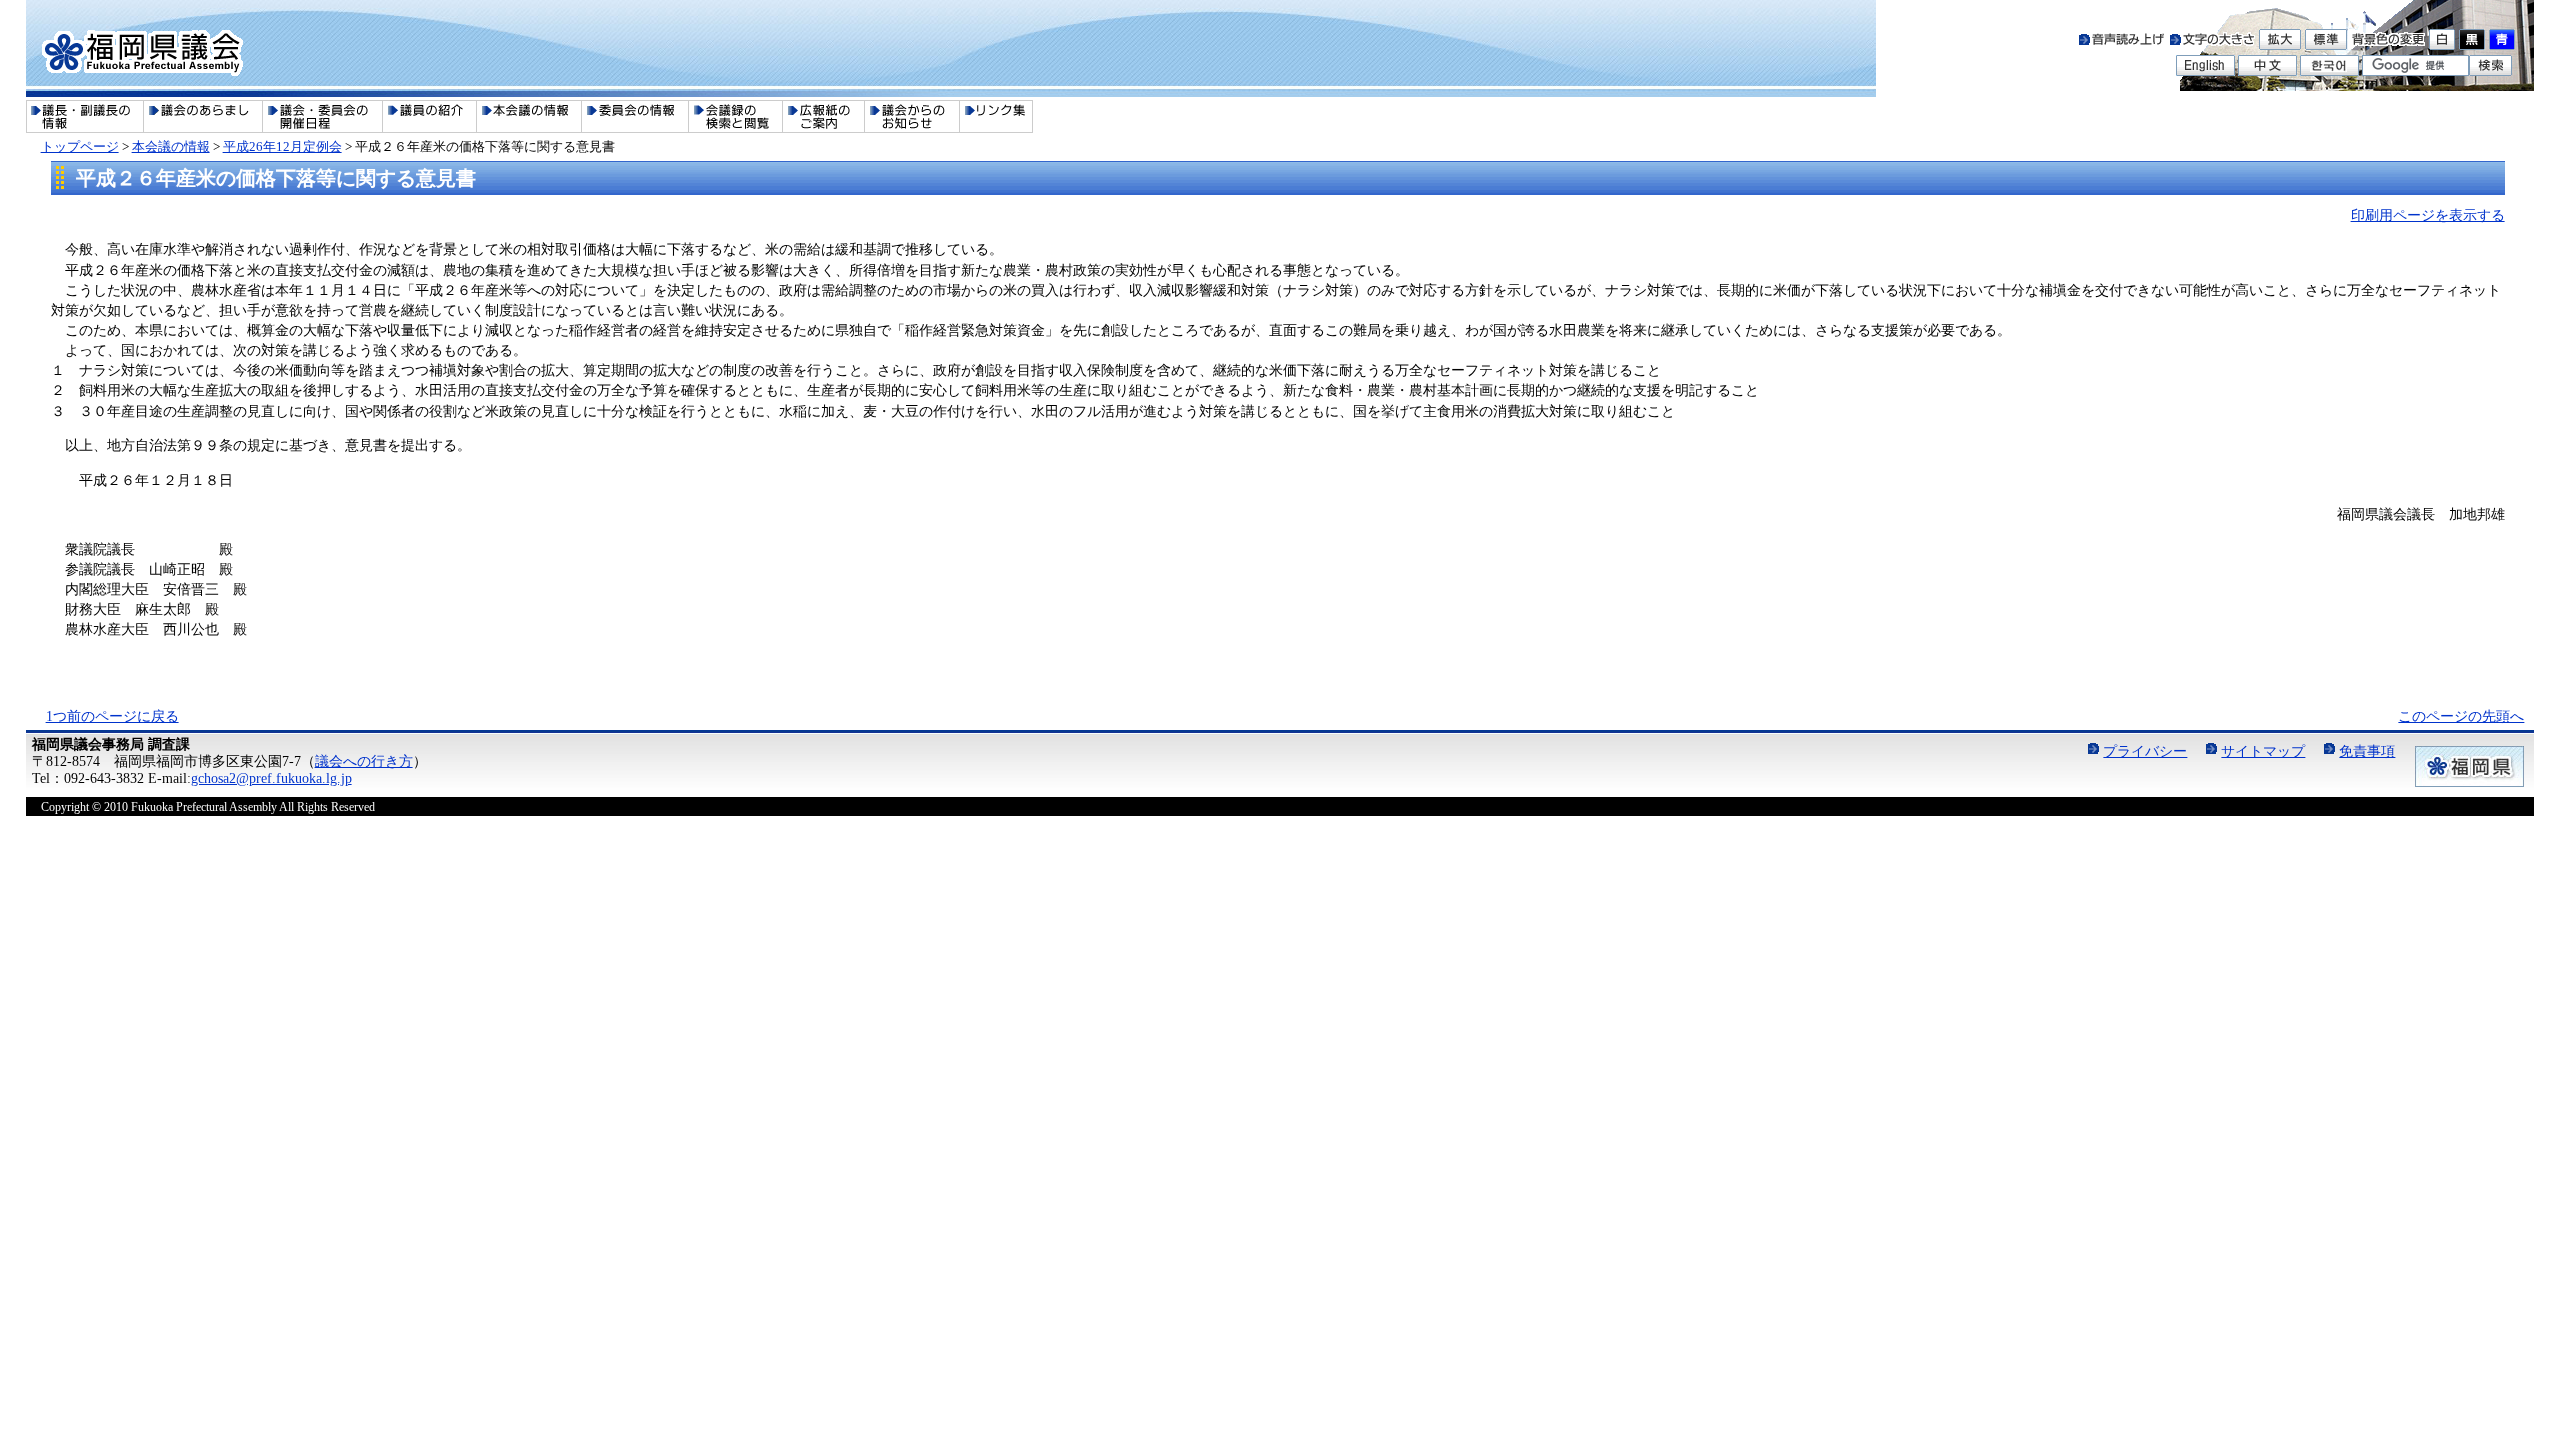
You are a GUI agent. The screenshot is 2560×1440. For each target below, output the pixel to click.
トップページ (80, 146)
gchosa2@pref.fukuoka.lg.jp (271, 778)
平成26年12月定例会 (282, 146)
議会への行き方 (364, 761)
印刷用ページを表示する (2428, 215)
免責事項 (2367, 751)
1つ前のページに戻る (112, 716)
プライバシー (2145, 751)
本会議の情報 (171, 146)
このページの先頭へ (2461, 716)
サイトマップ (2263, 751)
